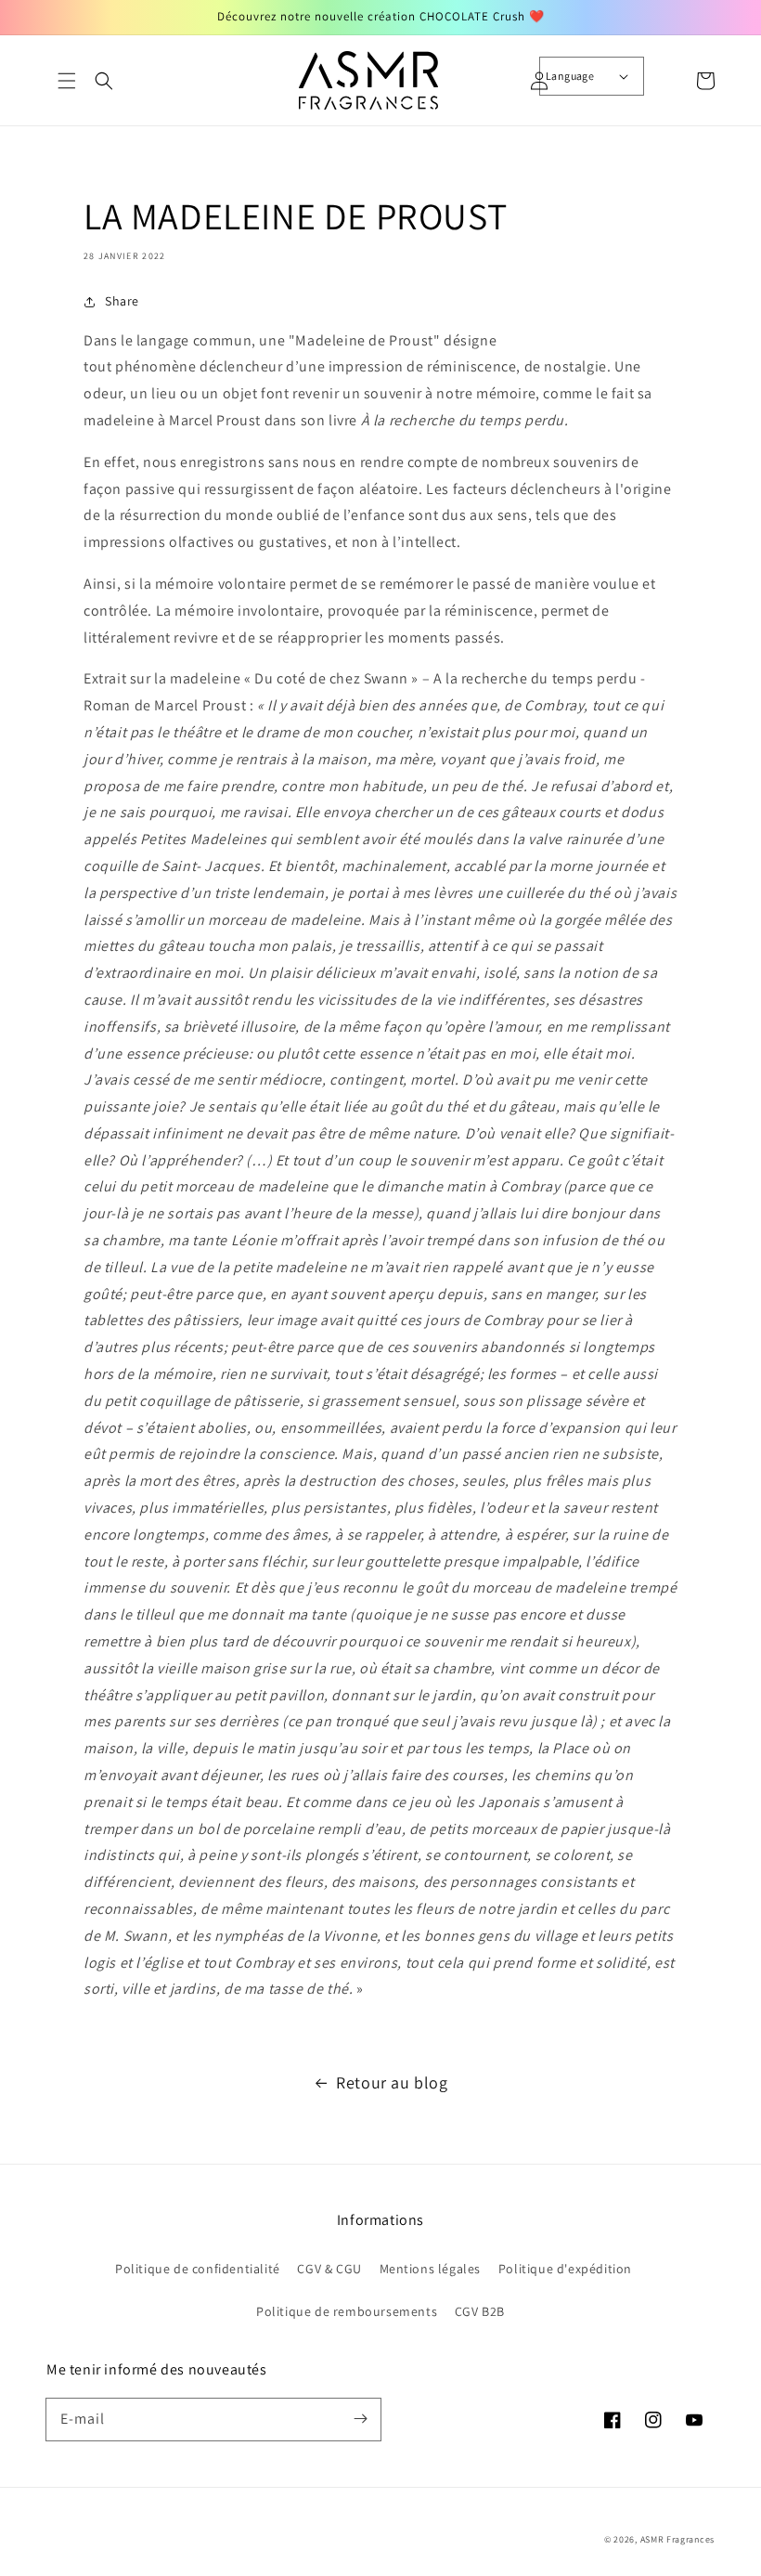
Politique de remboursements (347, 2311)
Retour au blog (392, 2082)
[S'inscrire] (360, 2419)
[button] (67, 81)
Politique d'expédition (565, 2269)
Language (570, 76)
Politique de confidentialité (198, 2269)
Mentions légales (431, 2269)
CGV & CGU (329, 2269)
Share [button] (122, 301)
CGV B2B (480, 2311)
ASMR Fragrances (678, 2539)
